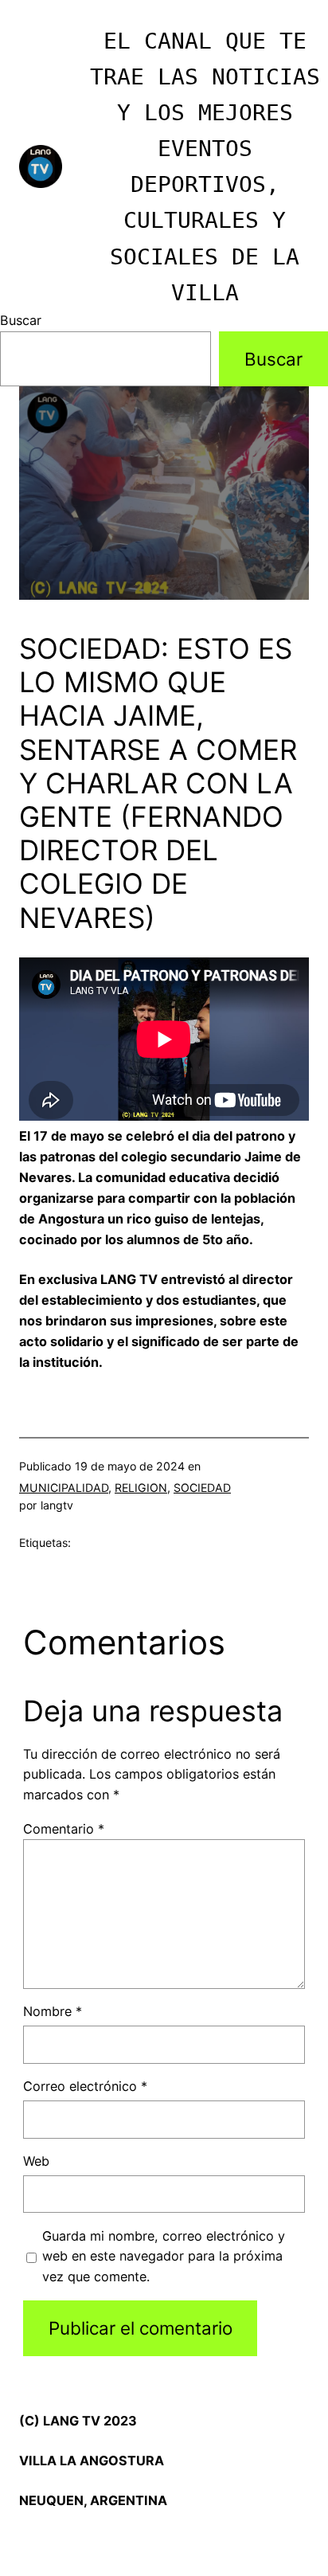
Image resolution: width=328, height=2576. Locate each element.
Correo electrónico (85, 2086)
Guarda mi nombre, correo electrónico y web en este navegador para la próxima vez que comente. (164, 2257)
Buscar (21, 320)
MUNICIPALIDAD (64, 1488)
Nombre (53, 2011)
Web (36, 2161)
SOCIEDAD (202, 1488)
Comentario (64, 1829)
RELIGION (141, 1488)
